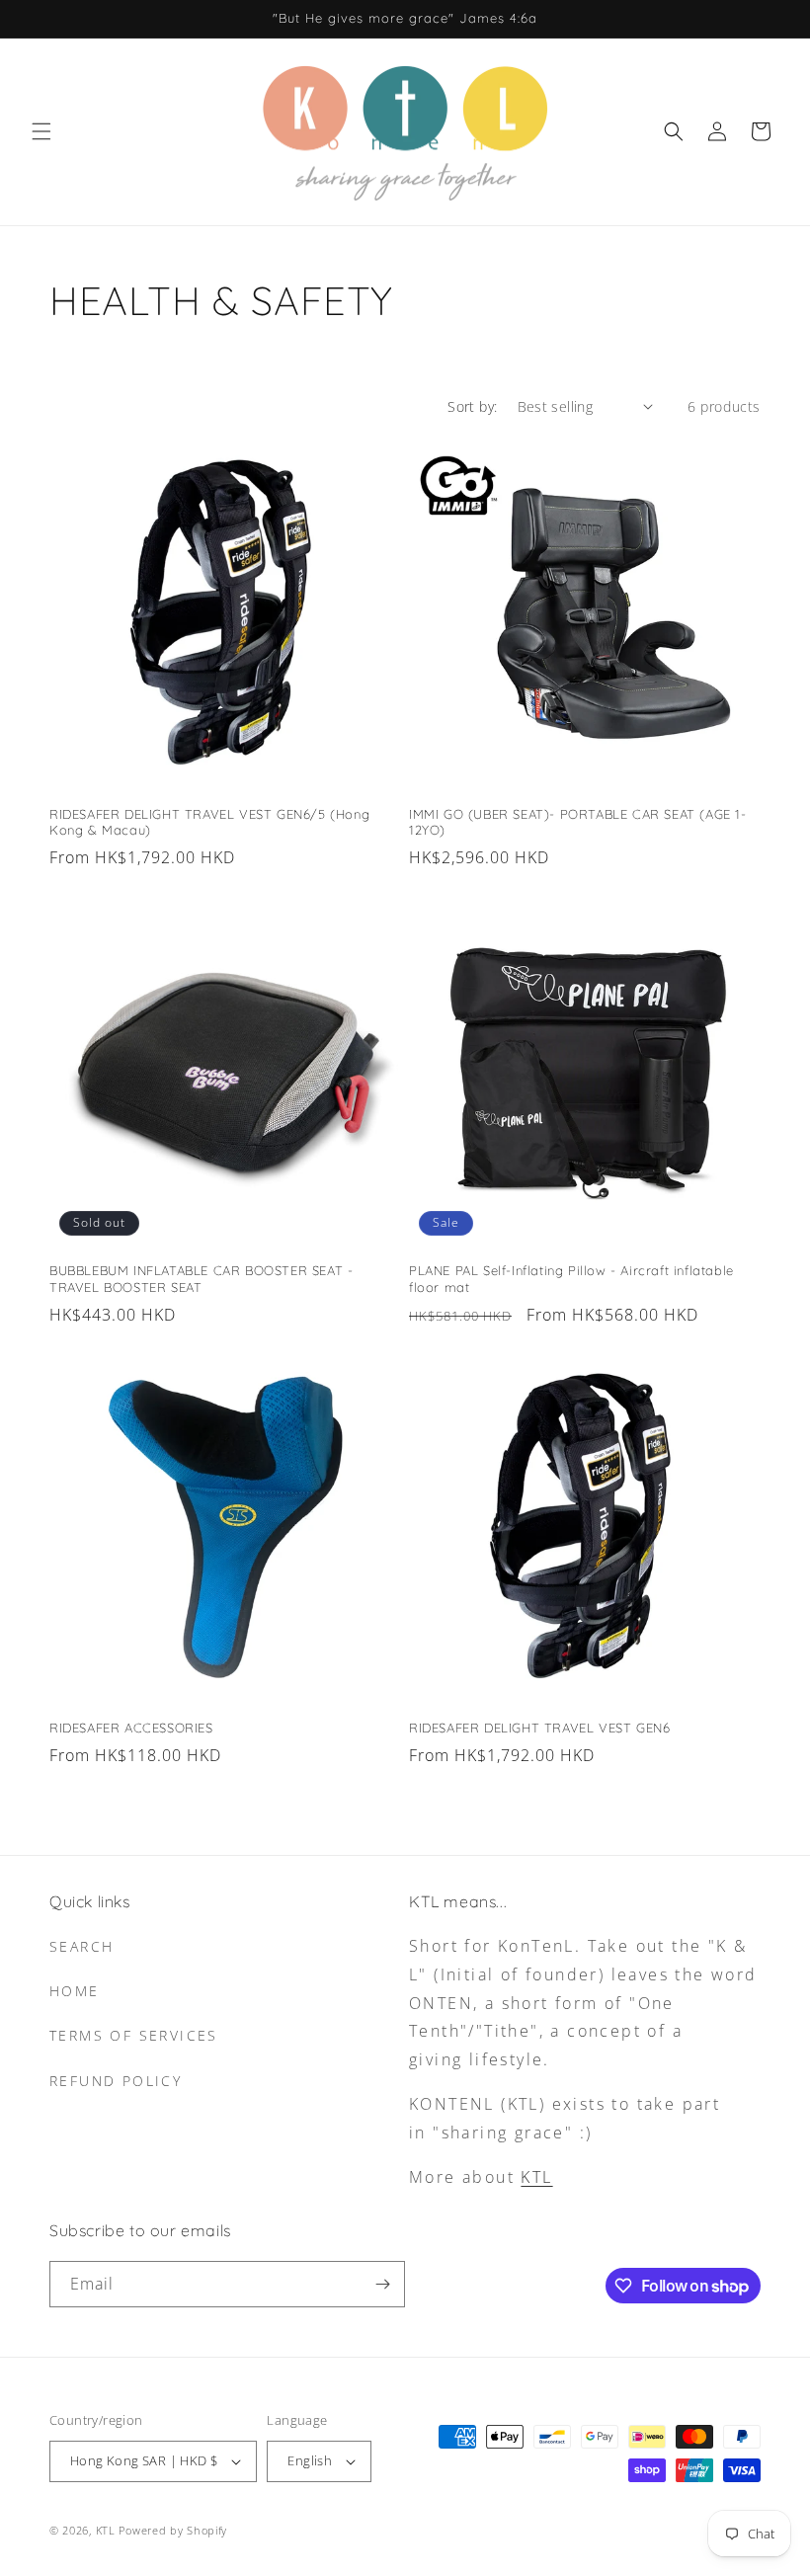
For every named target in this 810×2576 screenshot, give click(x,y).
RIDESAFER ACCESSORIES (131, 1728)
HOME (75, 1991)
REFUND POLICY (116, 2081)
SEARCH (81, 1946)
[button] (41, 131)
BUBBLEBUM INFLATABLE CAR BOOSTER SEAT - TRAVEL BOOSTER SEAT (201, 1279)
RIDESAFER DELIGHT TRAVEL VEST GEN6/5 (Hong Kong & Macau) (209, 822)
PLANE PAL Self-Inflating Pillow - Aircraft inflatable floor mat (571, 1279)
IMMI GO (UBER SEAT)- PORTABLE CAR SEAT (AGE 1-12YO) (578, 822)
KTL (536, 2177)
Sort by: (472, 406)
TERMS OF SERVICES (134, 2035)
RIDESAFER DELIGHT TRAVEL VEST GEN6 (539, 1728)
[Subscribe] (382, 2284)
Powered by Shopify (173, 2530)
